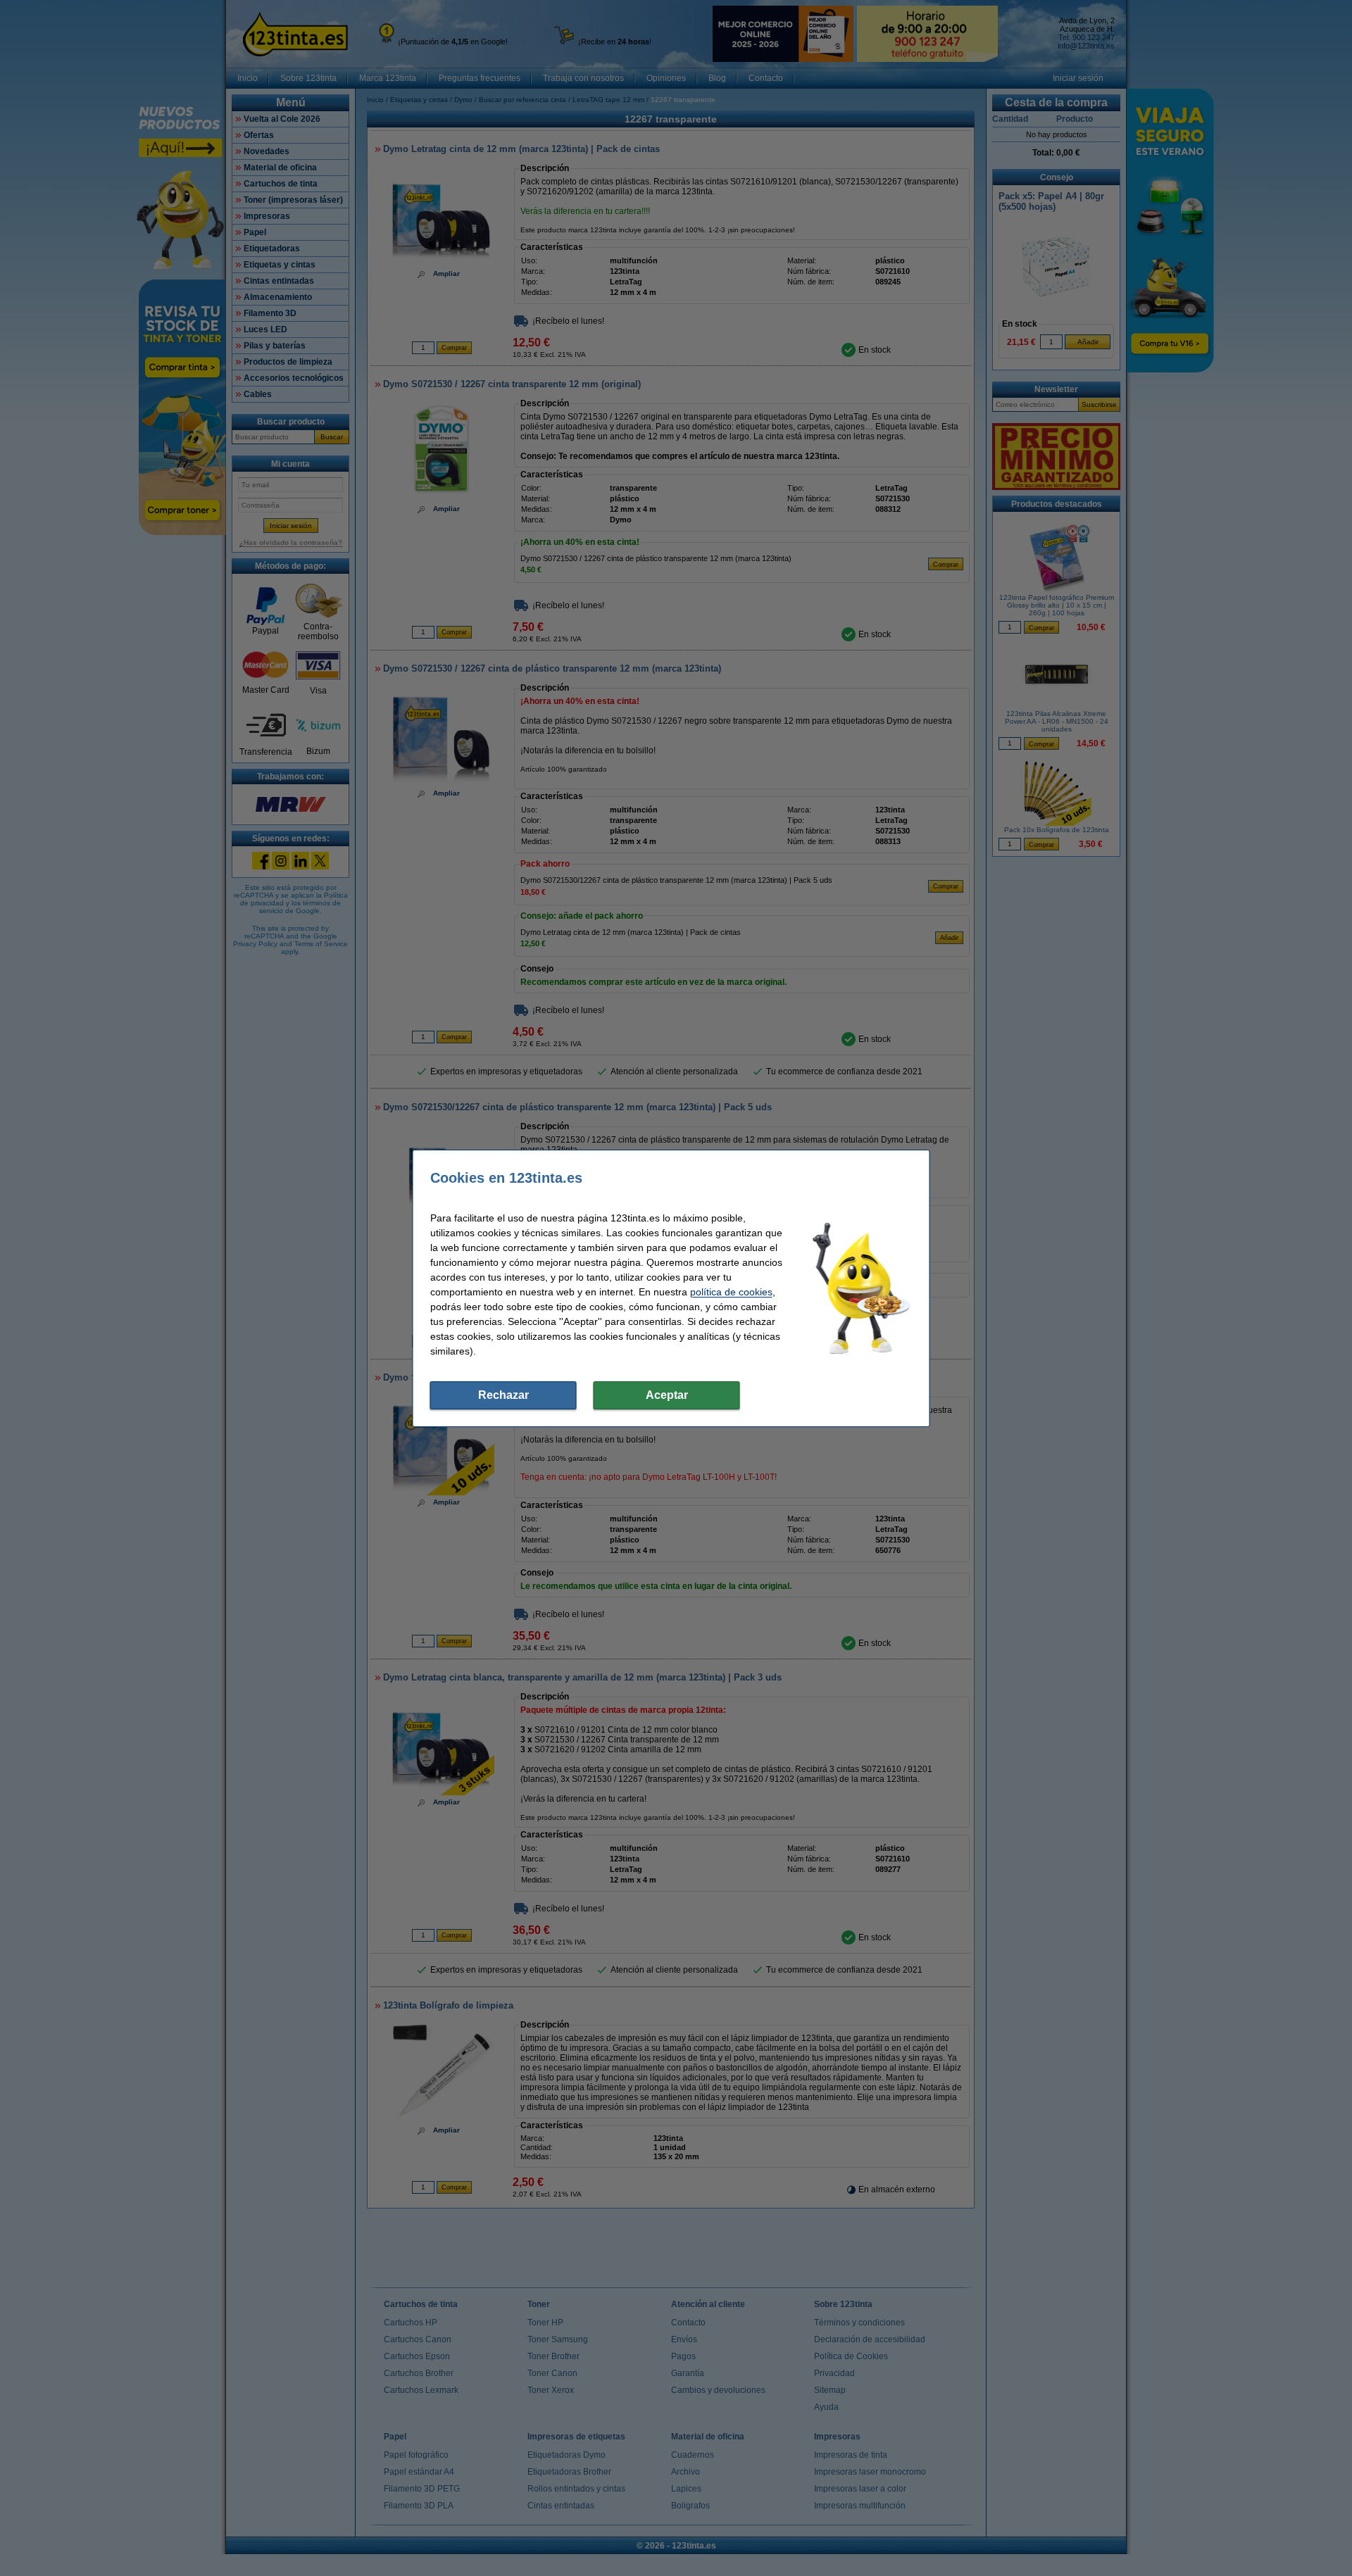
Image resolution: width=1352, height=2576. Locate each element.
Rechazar (503, 1395)
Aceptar (667, 1395)
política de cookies (731, 1292)
